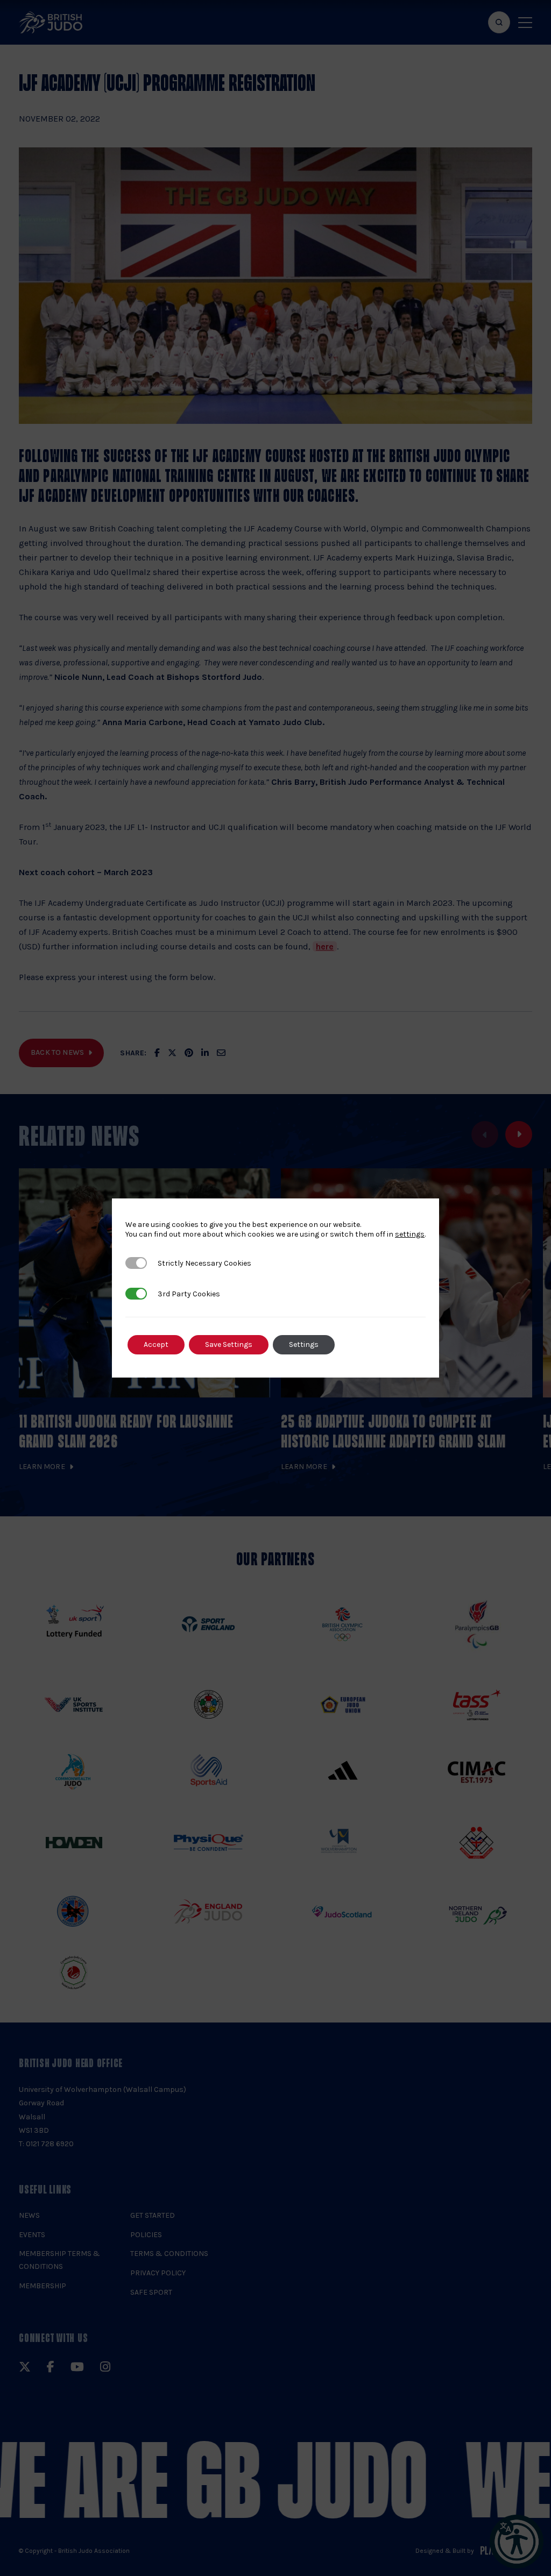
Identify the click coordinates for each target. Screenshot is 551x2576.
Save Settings (229, 1344)
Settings (304, 1344)
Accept (156, 1344)
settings (410, 1234)
